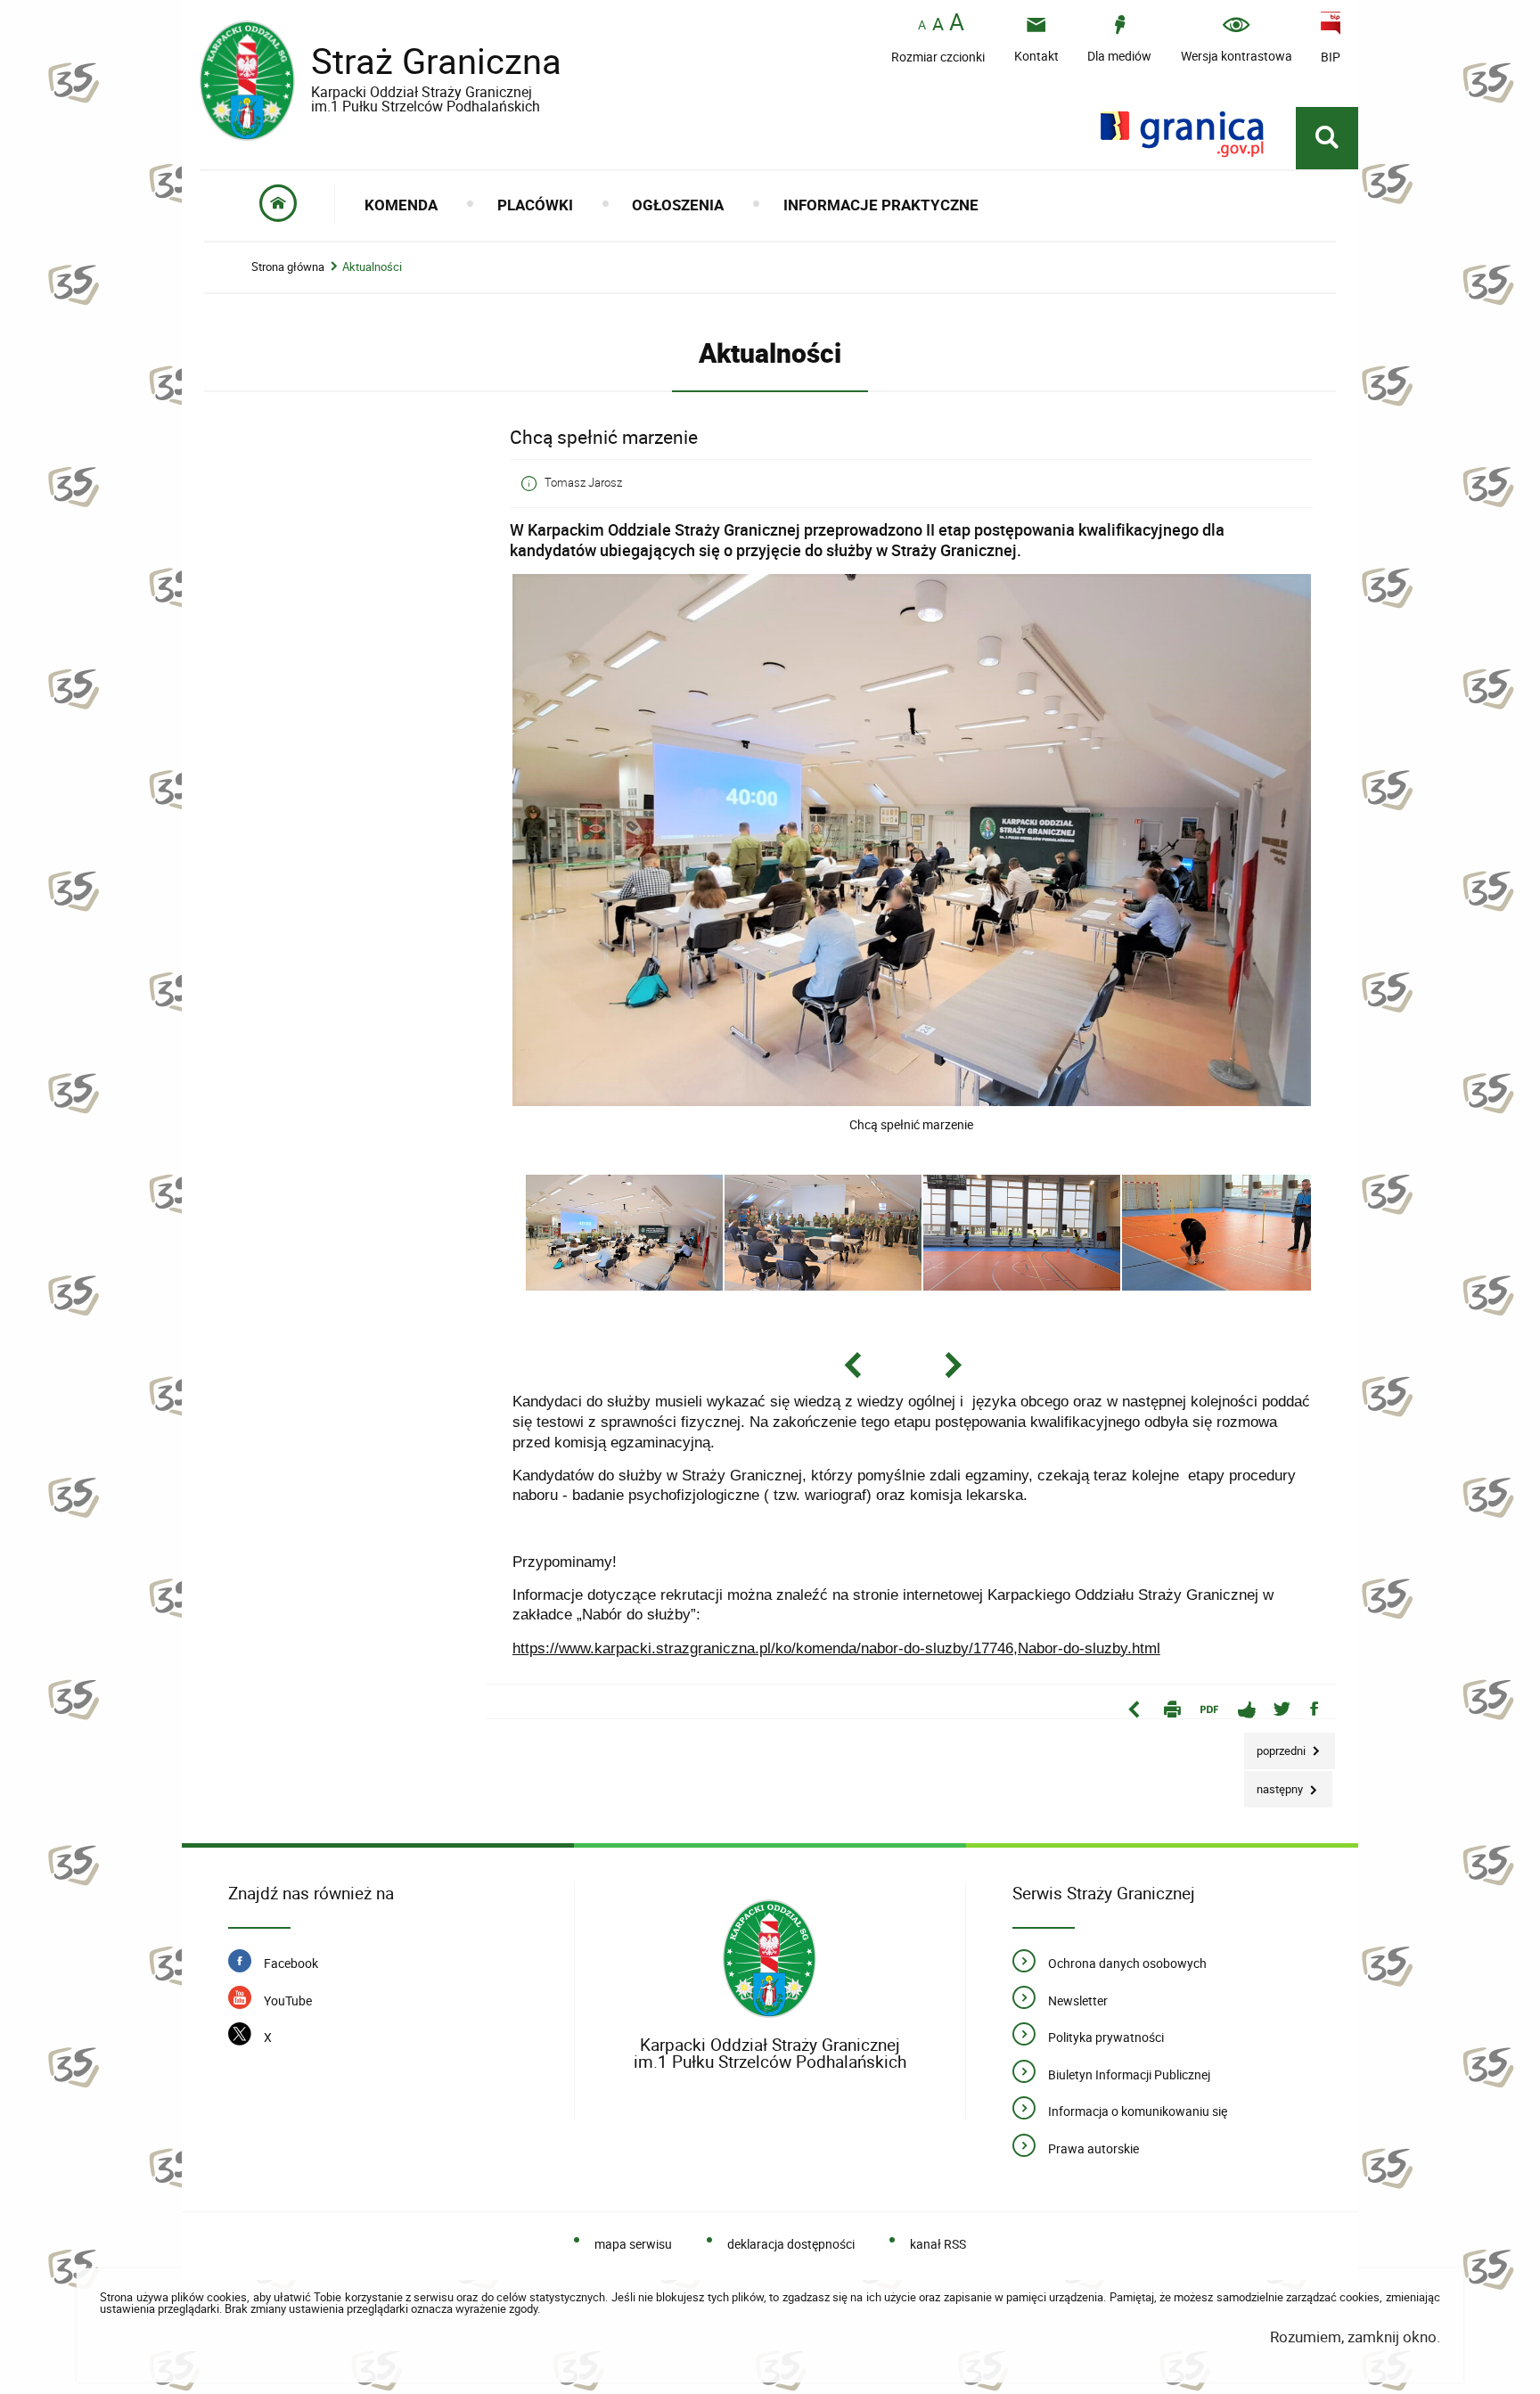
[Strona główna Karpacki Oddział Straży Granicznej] (770, 1959)
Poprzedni (1276, 1746)
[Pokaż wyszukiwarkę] (1327, 138)
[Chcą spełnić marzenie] (912, 1101)
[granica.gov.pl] (1182, 134)
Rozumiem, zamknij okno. (1355, 2337)
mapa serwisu (633, 2244)
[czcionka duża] (957, 24)
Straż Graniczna (381, 68)
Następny (1275, 1784)
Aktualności (372, 267)
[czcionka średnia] (938, 24)
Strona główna (288, 267)
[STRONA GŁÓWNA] (279, 205)
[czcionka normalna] (922, 25)
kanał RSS (938, 2244)
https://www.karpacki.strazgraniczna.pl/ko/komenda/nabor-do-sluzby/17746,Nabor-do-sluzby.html (836, 1648)
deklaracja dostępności (791, 2244)
